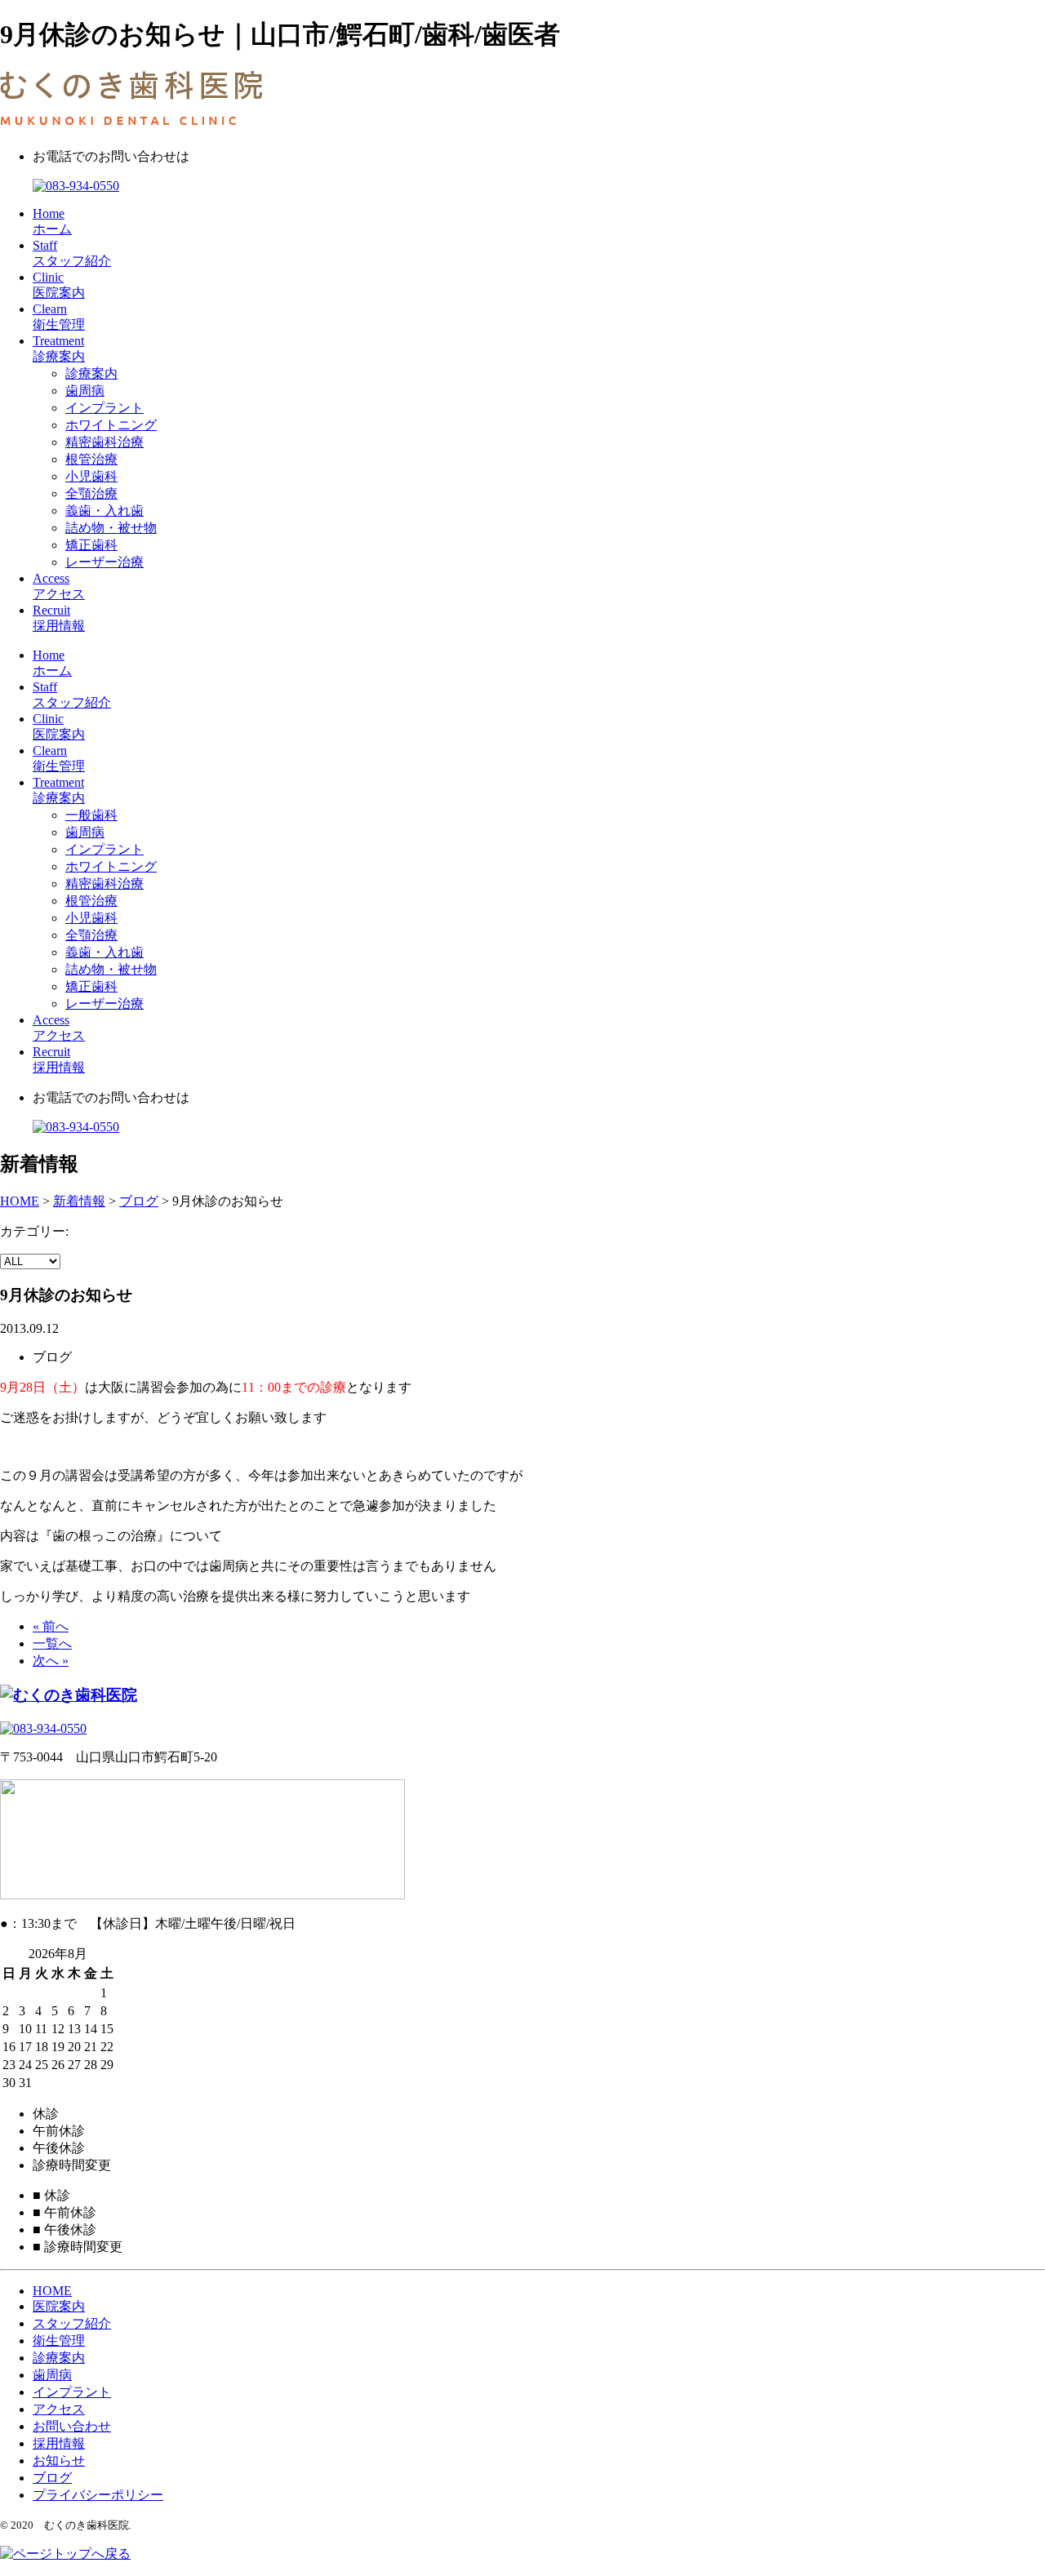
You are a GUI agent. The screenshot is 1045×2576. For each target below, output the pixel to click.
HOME (52, 2291)
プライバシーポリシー (98, 2495)
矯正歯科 (91, 545)
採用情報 (59, 2443)
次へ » (51, 1661)
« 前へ (51, 1626)
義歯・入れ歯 (104, 511)
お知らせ (59, 2461)
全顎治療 (91, 493)
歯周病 (85, 391)
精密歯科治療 (104, 442)
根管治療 (91, 459)
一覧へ (52, 1643)
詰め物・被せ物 (111, 528)
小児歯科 (91, 476)
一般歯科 (91, 815)
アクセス (59, 2409)
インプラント (104, 408)
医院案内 (59, 2306)
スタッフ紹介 (72, 2323)
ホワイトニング (111, 425)
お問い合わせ (72, 2426)
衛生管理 (59, 2341)
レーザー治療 (104, 562)
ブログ (52, 2478)
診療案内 (91, 373)
